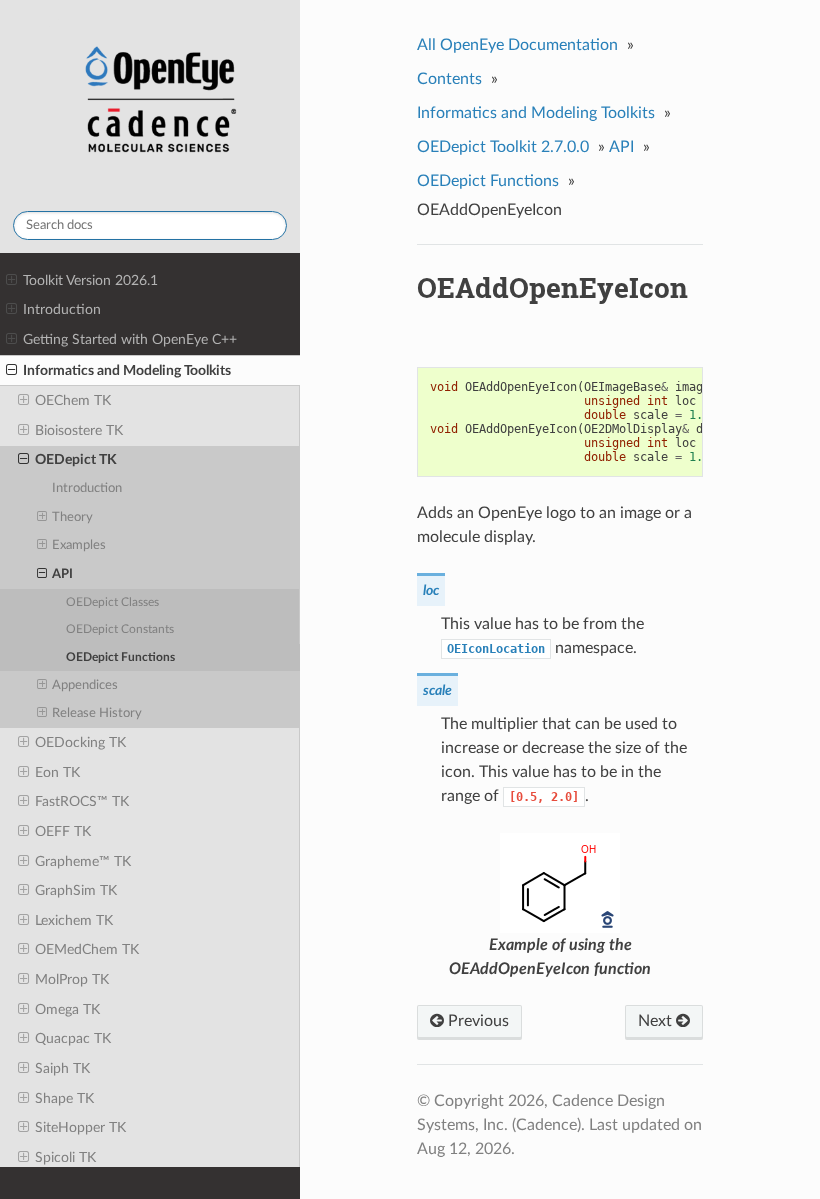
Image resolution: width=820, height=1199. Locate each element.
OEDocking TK (80, 742)
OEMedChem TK (87, 949)
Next (657, 1021)
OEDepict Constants (120, 629)
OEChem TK (73, 400)
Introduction (62, 309)
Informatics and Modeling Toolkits (127, 370)
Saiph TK (62, 1068)
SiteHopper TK (80, 1127)
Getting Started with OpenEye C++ (130, 339)
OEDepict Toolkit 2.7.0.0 (503, 147)
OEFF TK (63, 831)
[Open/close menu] (11, 281)
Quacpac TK (73, 1038)
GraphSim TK (76, 890)
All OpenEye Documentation (517, 45)
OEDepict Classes (112, 602)
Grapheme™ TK (83, 861)
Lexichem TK (74, 920)
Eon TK (57, 772)
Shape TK (64, 1098)
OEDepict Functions (120, 657)
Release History (97, 713)
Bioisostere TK (79, 430)
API (62, 574)
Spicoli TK (65, 1157)
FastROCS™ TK (82, 801)
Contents (449, 79)
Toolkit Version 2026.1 (90, 280)
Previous (476, 1021)
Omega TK (67, 1009)
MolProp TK (72, 979)
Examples (79, 545)
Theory (72, 517)
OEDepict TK (76, 459)
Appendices (85, 685)
